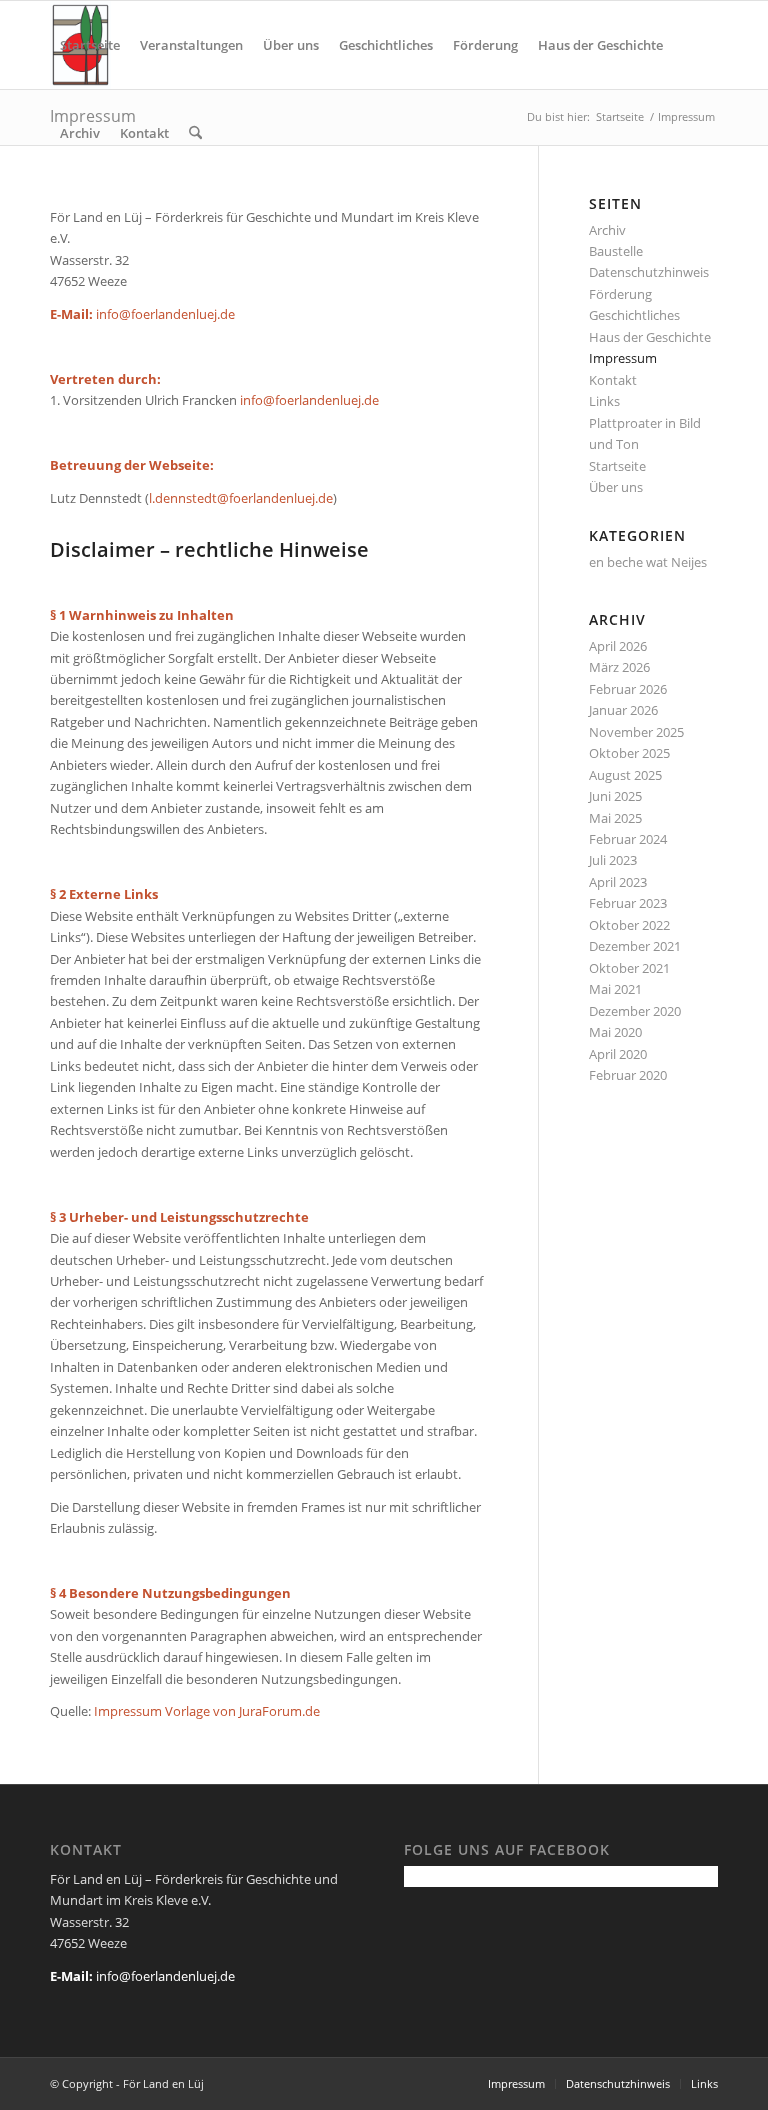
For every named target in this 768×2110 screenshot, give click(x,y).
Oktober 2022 (629, 925)
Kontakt (613, 380)
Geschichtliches (634, 315)
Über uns (616, 487)
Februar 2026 (628, 689)
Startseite (617, 466)
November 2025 (636, 732)
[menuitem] (90, 45)
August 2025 (625, 775)
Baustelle (616, 251)
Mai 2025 (615, 818)
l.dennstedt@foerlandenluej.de (241, 498)
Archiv (607, 230)
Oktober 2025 (629, 753)
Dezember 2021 (635, 946)
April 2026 (618, 646)
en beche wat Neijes (648, 562)
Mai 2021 (615, 989)
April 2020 (618, 1054)
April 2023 (618, 882)
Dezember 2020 (635, 1011)
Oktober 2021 (629, 968)
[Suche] (195, 133)
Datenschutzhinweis (649, 272)
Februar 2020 (628, 1075)
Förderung (620, 294)
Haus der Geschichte (650, 337)
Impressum (623, 358)
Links (604, 401)
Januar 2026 (623, 710)
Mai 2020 (615, 1032)
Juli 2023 (613, 860)
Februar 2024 (628, 839)
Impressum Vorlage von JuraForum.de (207, 1711)
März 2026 (619, 667)
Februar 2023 (628, 903)
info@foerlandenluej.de (309, 400)
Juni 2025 (615, 796)
